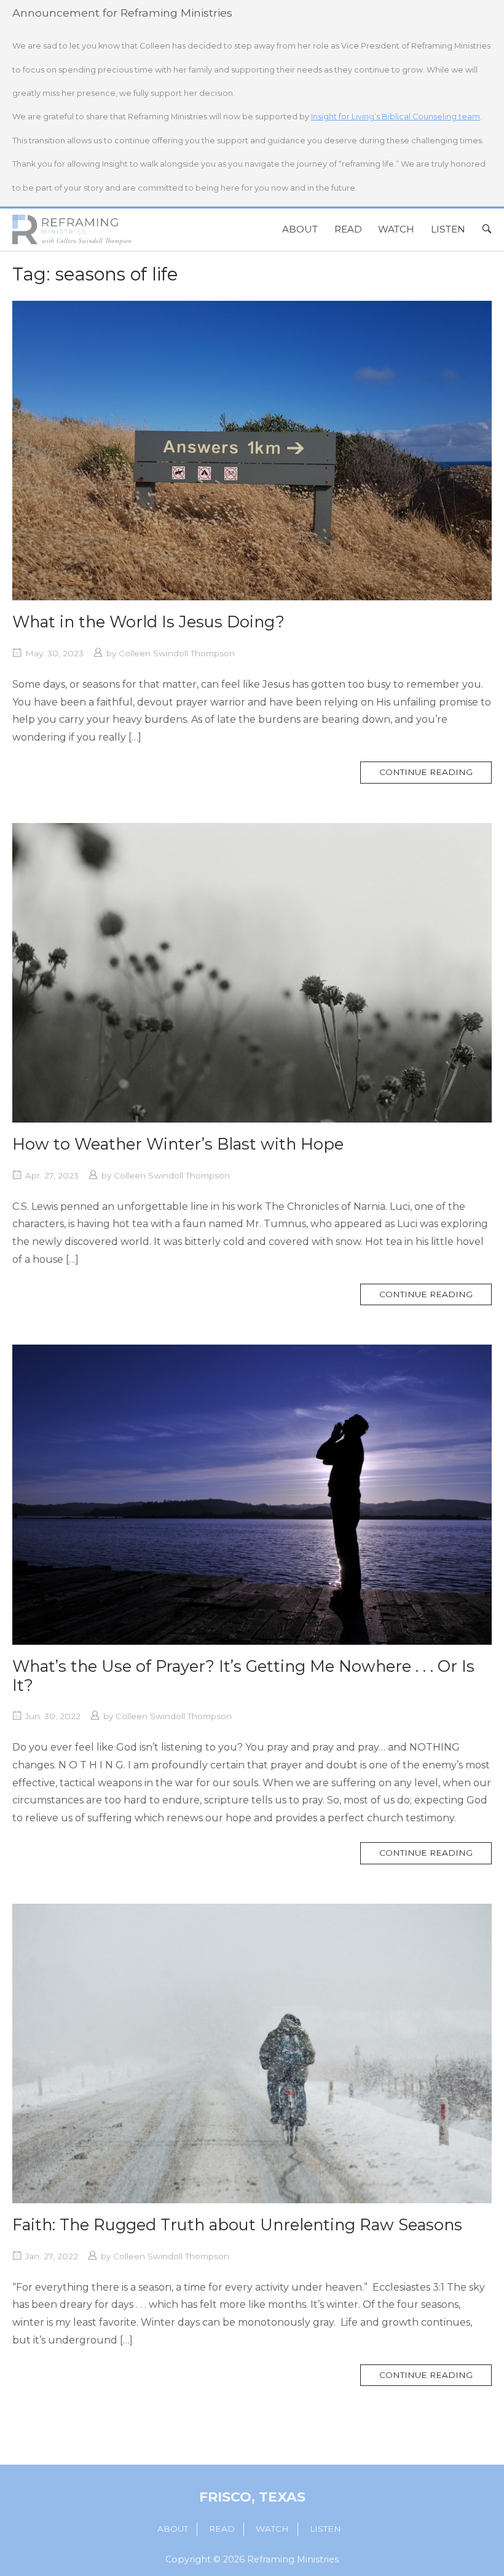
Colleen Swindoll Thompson (177, 653)
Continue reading (435, 775)
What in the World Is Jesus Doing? (148, 622)
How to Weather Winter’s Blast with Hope (178, 1144)
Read (348, 229)
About (300, 229)
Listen (448, 229)
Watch (396, 229)
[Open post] (252, 451)
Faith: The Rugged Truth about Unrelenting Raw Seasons (237, 2224)
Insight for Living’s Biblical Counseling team (396, 117)
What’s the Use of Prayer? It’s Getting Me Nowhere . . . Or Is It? (243, 1676)
